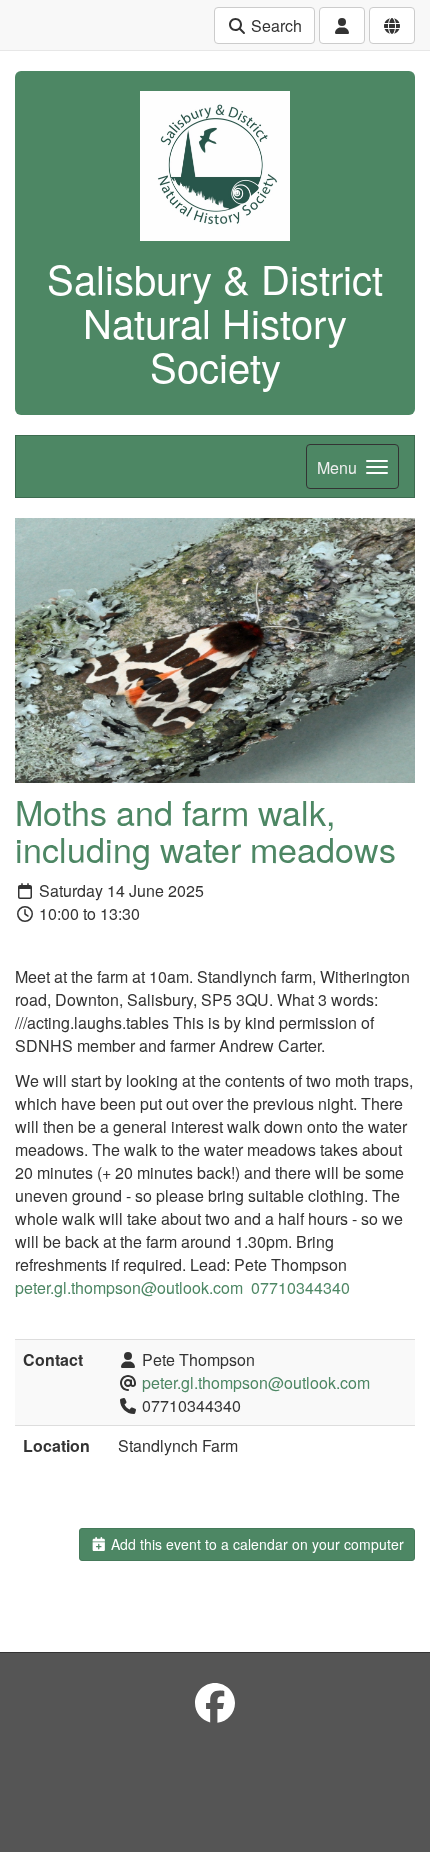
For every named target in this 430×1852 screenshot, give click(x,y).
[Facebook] (215, 1701)
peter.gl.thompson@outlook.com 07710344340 (182, 1287)
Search (274, 25)
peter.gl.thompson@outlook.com (256, 1382)
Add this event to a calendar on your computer (255, 1544)
